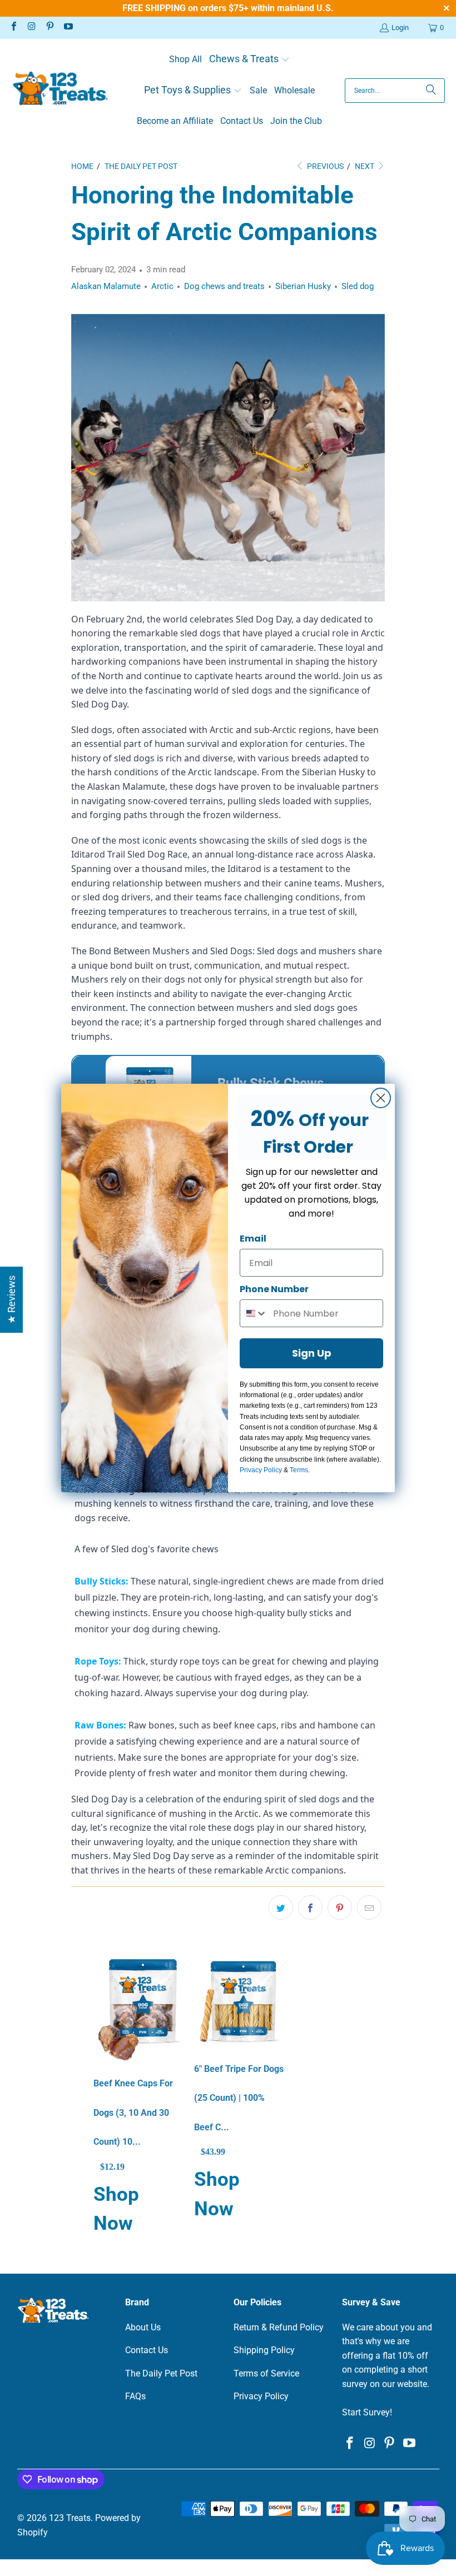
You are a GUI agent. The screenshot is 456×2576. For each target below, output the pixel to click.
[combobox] (254, 1313)
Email (253, 1239)
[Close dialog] (381, 1098)
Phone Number (274, 1289)
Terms (299, 1470)
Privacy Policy (261, 1470)
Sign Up (312, 1353)
